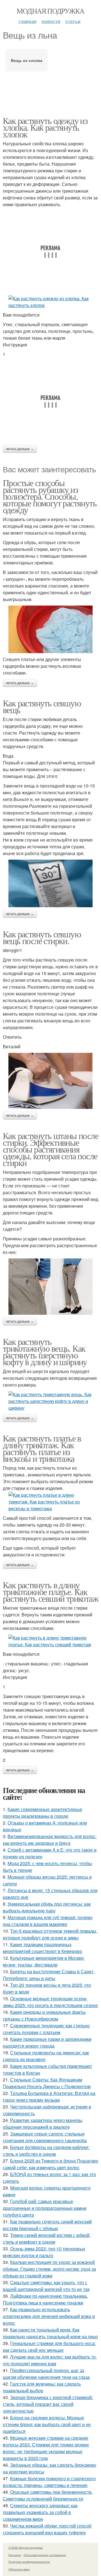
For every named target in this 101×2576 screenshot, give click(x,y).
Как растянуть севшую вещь (42, 706)
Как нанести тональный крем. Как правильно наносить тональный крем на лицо (50, 2333)
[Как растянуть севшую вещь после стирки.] (50, 1081)
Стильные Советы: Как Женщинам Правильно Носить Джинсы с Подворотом (47, 2083)
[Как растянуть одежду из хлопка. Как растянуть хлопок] (50, 302)
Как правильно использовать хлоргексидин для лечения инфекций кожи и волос (49, 2316)
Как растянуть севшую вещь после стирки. (42, 937)
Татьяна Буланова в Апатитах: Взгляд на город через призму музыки (49, 2096)
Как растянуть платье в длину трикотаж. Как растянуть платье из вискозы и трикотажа (42, 1448)
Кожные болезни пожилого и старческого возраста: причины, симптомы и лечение (49, 2482)
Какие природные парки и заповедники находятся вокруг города (47, 2042)
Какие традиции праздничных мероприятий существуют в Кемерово (43, 1948)
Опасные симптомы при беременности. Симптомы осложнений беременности (48, 2495)
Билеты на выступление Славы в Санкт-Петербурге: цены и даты (49, 1975)
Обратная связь (19, 2569)
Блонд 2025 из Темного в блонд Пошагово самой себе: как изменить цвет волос (50, 2164)
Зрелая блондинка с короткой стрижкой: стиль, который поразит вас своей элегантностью (48, 2404)
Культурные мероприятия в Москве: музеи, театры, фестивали (44, 1961)
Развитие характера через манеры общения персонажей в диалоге (43, 2124)
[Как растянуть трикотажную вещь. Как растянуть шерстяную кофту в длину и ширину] (50, 1401)
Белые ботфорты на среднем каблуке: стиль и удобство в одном (46, 2151)
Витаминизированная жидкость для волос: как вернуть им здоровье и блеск (50, 1840)
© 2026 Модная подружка (26, 2548)
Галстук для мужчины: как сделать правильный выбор (42, 2387)
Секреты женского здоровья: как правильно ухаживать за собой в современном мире (40, 2512)
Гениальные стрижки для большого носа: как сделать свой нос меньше (49, 2347)
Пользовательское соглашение (45, 2555)
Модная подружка (50, 11)
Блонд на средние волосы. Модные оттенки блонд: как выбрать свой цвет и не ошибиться (47, 2424)
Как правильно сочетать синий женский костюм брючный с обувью (47, 2225)
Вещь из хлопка (27, 60)
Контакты (15, 2555)
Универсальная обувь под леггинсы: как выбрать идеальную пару (47, 1907)
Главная (27, 21)
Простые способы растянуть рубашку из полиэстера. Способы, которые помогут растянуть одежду (50, 496)
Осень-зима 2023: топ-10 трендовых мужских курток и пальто (44, 2252)
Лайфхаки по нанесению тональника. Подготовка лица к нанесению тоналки (45, 2299)
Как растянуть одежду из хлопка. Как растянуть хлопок (45, 127)
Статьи (73, 21)
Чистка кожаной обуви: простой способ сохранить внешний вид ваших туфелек (47, 2529)
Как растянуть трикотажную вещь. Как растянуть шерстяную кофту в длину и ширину (45, 1352)
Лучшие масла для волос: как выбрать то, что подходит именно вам (50, 2360)
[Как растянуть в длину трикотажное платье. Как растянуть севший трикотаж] (50, 1641)
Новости (51, 21)
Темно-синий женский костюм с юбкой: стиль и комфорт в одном (47, 2238)
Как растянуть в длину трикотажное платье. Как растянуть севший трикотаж (50, 1591)
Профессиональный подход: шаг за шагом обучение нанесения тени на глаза (46, 2374)
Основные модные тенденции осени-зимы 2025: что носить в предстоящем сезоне (50, 2002)
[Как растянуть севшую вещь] (50, 883)
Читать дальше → (20, 449)
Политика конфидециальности (29, 2562)
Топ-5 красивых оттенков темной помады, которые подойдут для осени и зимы (50, 1934)
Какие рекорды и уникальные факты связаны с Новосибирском (44, 2015)
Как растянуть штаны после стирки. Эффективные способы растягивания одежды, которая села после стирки (50, 1149)
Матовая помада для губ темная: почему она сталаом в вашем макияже (48, 1921)
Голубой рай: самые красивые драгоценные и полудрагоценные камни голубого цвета (45, 2208)
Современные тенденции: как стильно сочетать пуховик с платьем (46, 2029)
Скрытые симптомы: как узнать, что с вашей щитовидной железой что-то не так (46, 2286)
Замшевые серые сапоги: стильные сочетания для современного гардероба (45, 2137)
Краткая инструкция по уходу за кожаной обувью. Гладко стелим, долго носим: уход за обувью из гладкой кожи (49, 2269)
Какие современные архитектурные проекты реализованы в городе (43, 1813)
